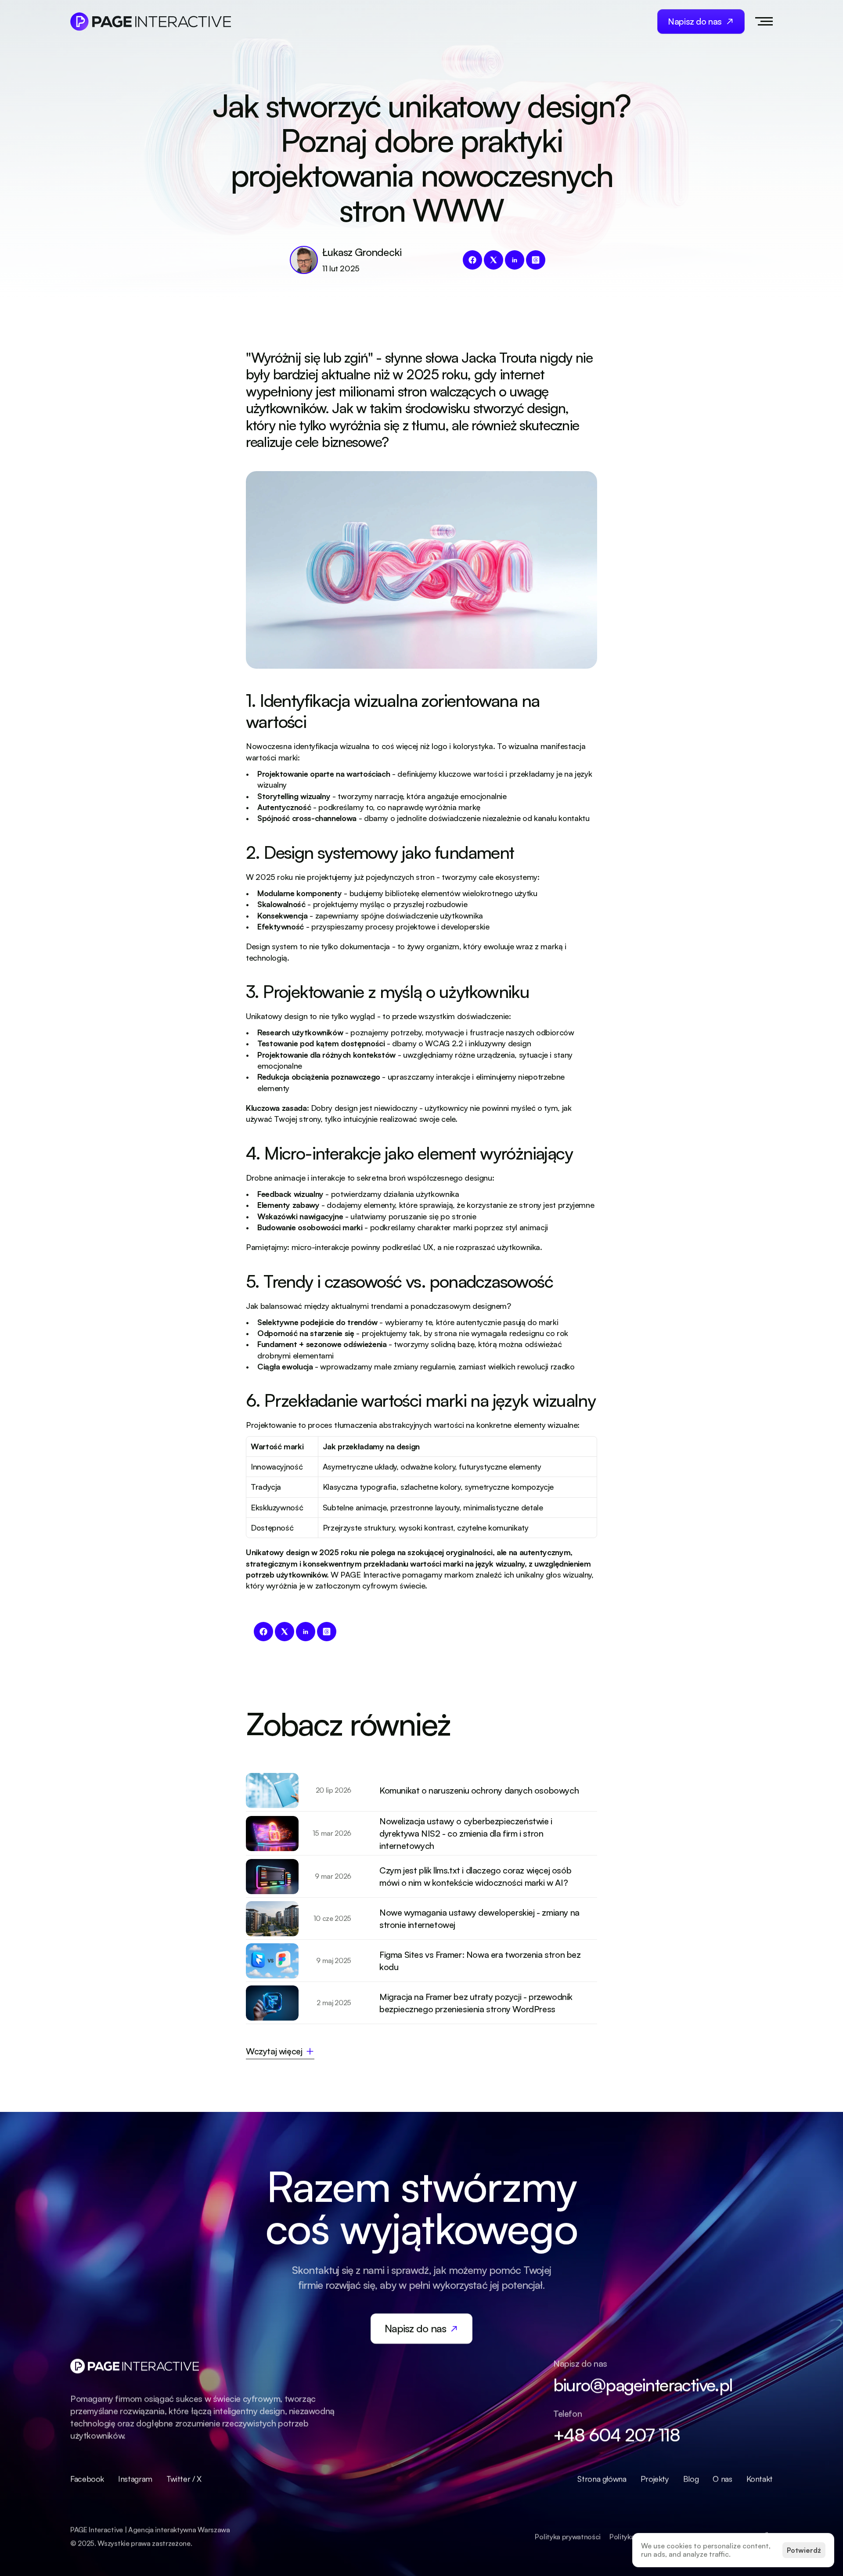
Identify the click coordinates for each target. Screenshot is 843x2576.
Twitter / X (184, 2479)
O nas (722, 2479)
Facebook (87, 2479)
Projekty (655, 2479)
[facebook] (472, 260)
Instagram (135, 2479)
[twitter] (494, 260)
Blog (691, 2479)
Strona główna (602, 2479)
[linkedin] (515, 260)
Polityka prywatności (568, 2536)
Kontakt (760, 2479)
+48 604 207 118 (616, 2435)
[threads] (536, 260)
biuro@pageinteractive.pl (643, 2385)
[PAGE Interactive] (151, 22)
